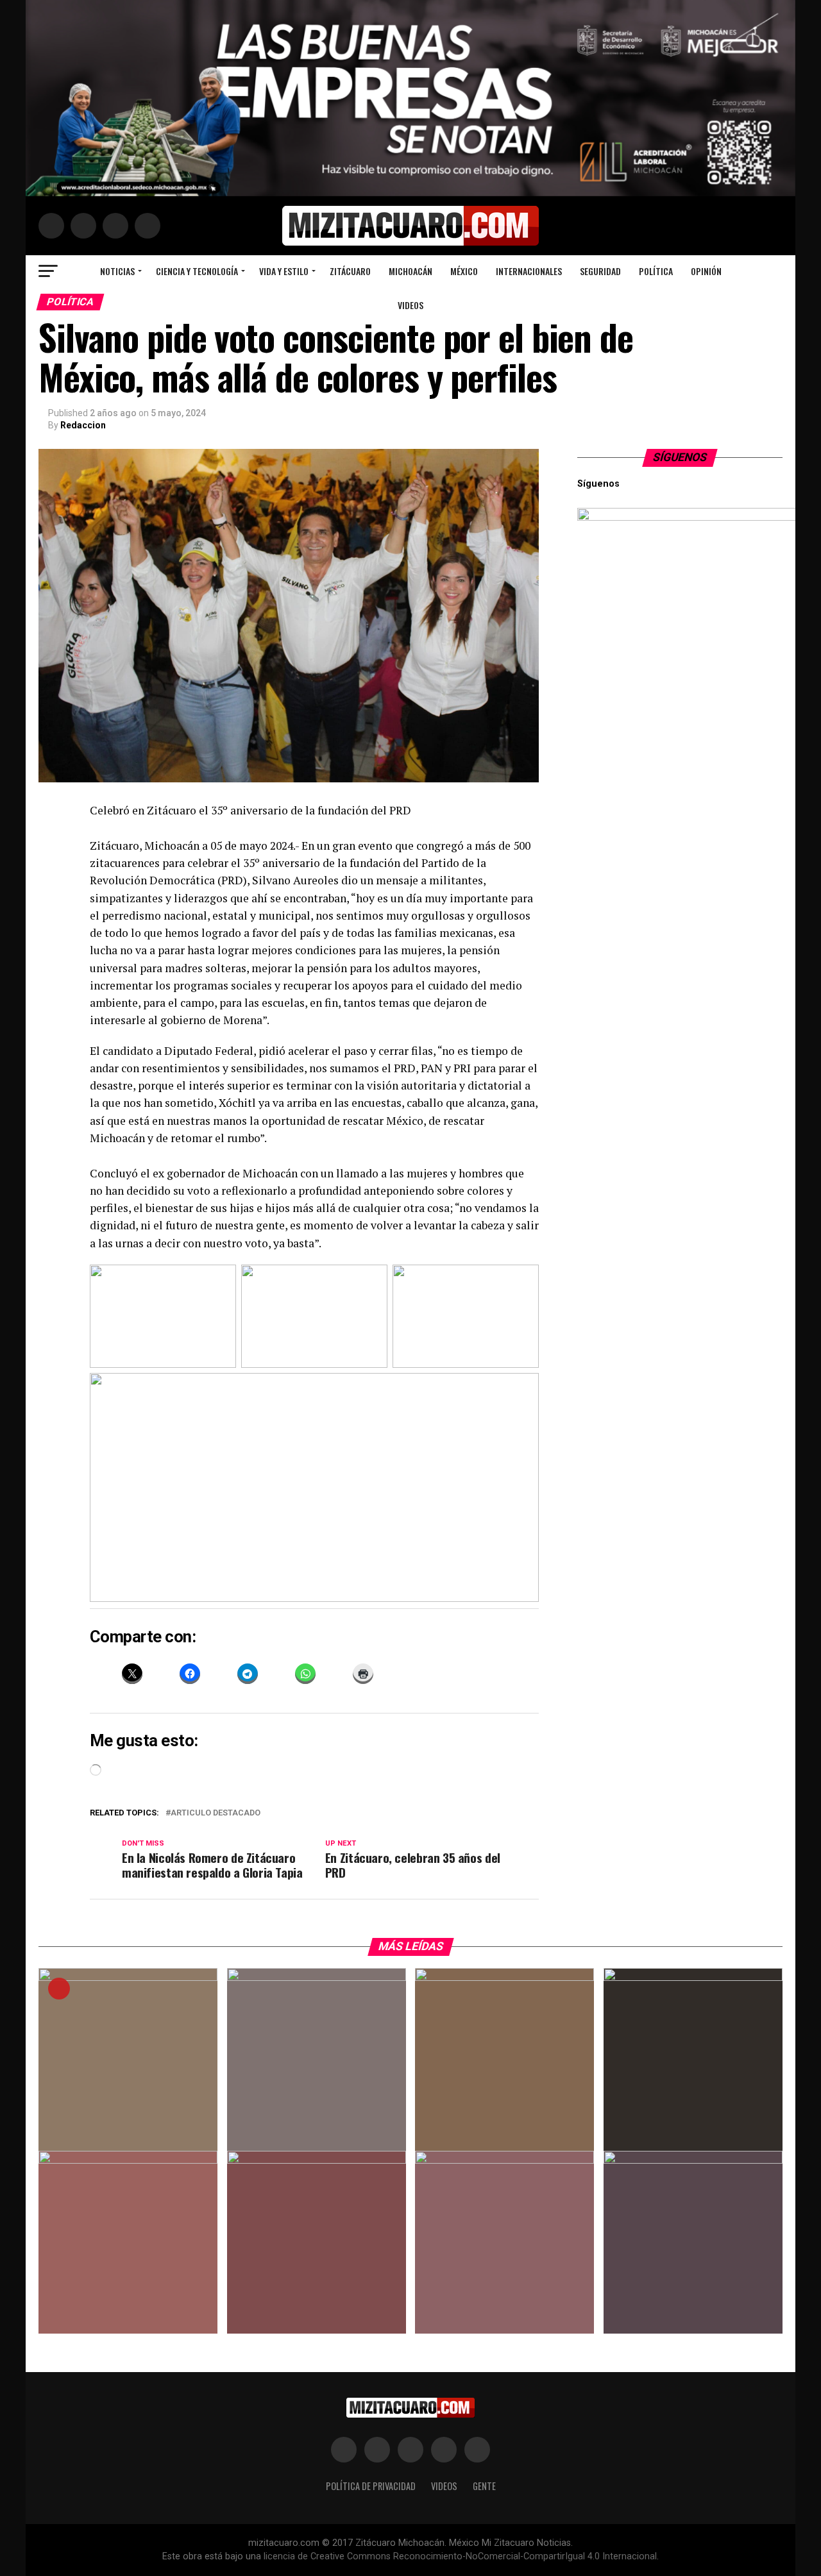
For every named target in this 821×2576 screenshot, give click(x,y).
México (464, 271)
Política (656, 271)
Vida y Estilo (284, 271)
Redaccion (83, 425)
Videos (410, 305)
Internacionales (529, 271)
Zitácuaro (350, 271)
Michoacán (410, 271)
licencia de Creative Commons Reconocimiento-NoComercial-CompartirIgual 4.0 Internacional (460, 2556)
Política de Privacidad (371, 2486)
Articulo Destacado (216, 1813)
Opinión (706, 271)
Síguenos (680, 457)
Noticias (117, 271)
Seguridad (600, 271)
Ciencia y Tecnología (197, 271)
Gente (484, 2486)
